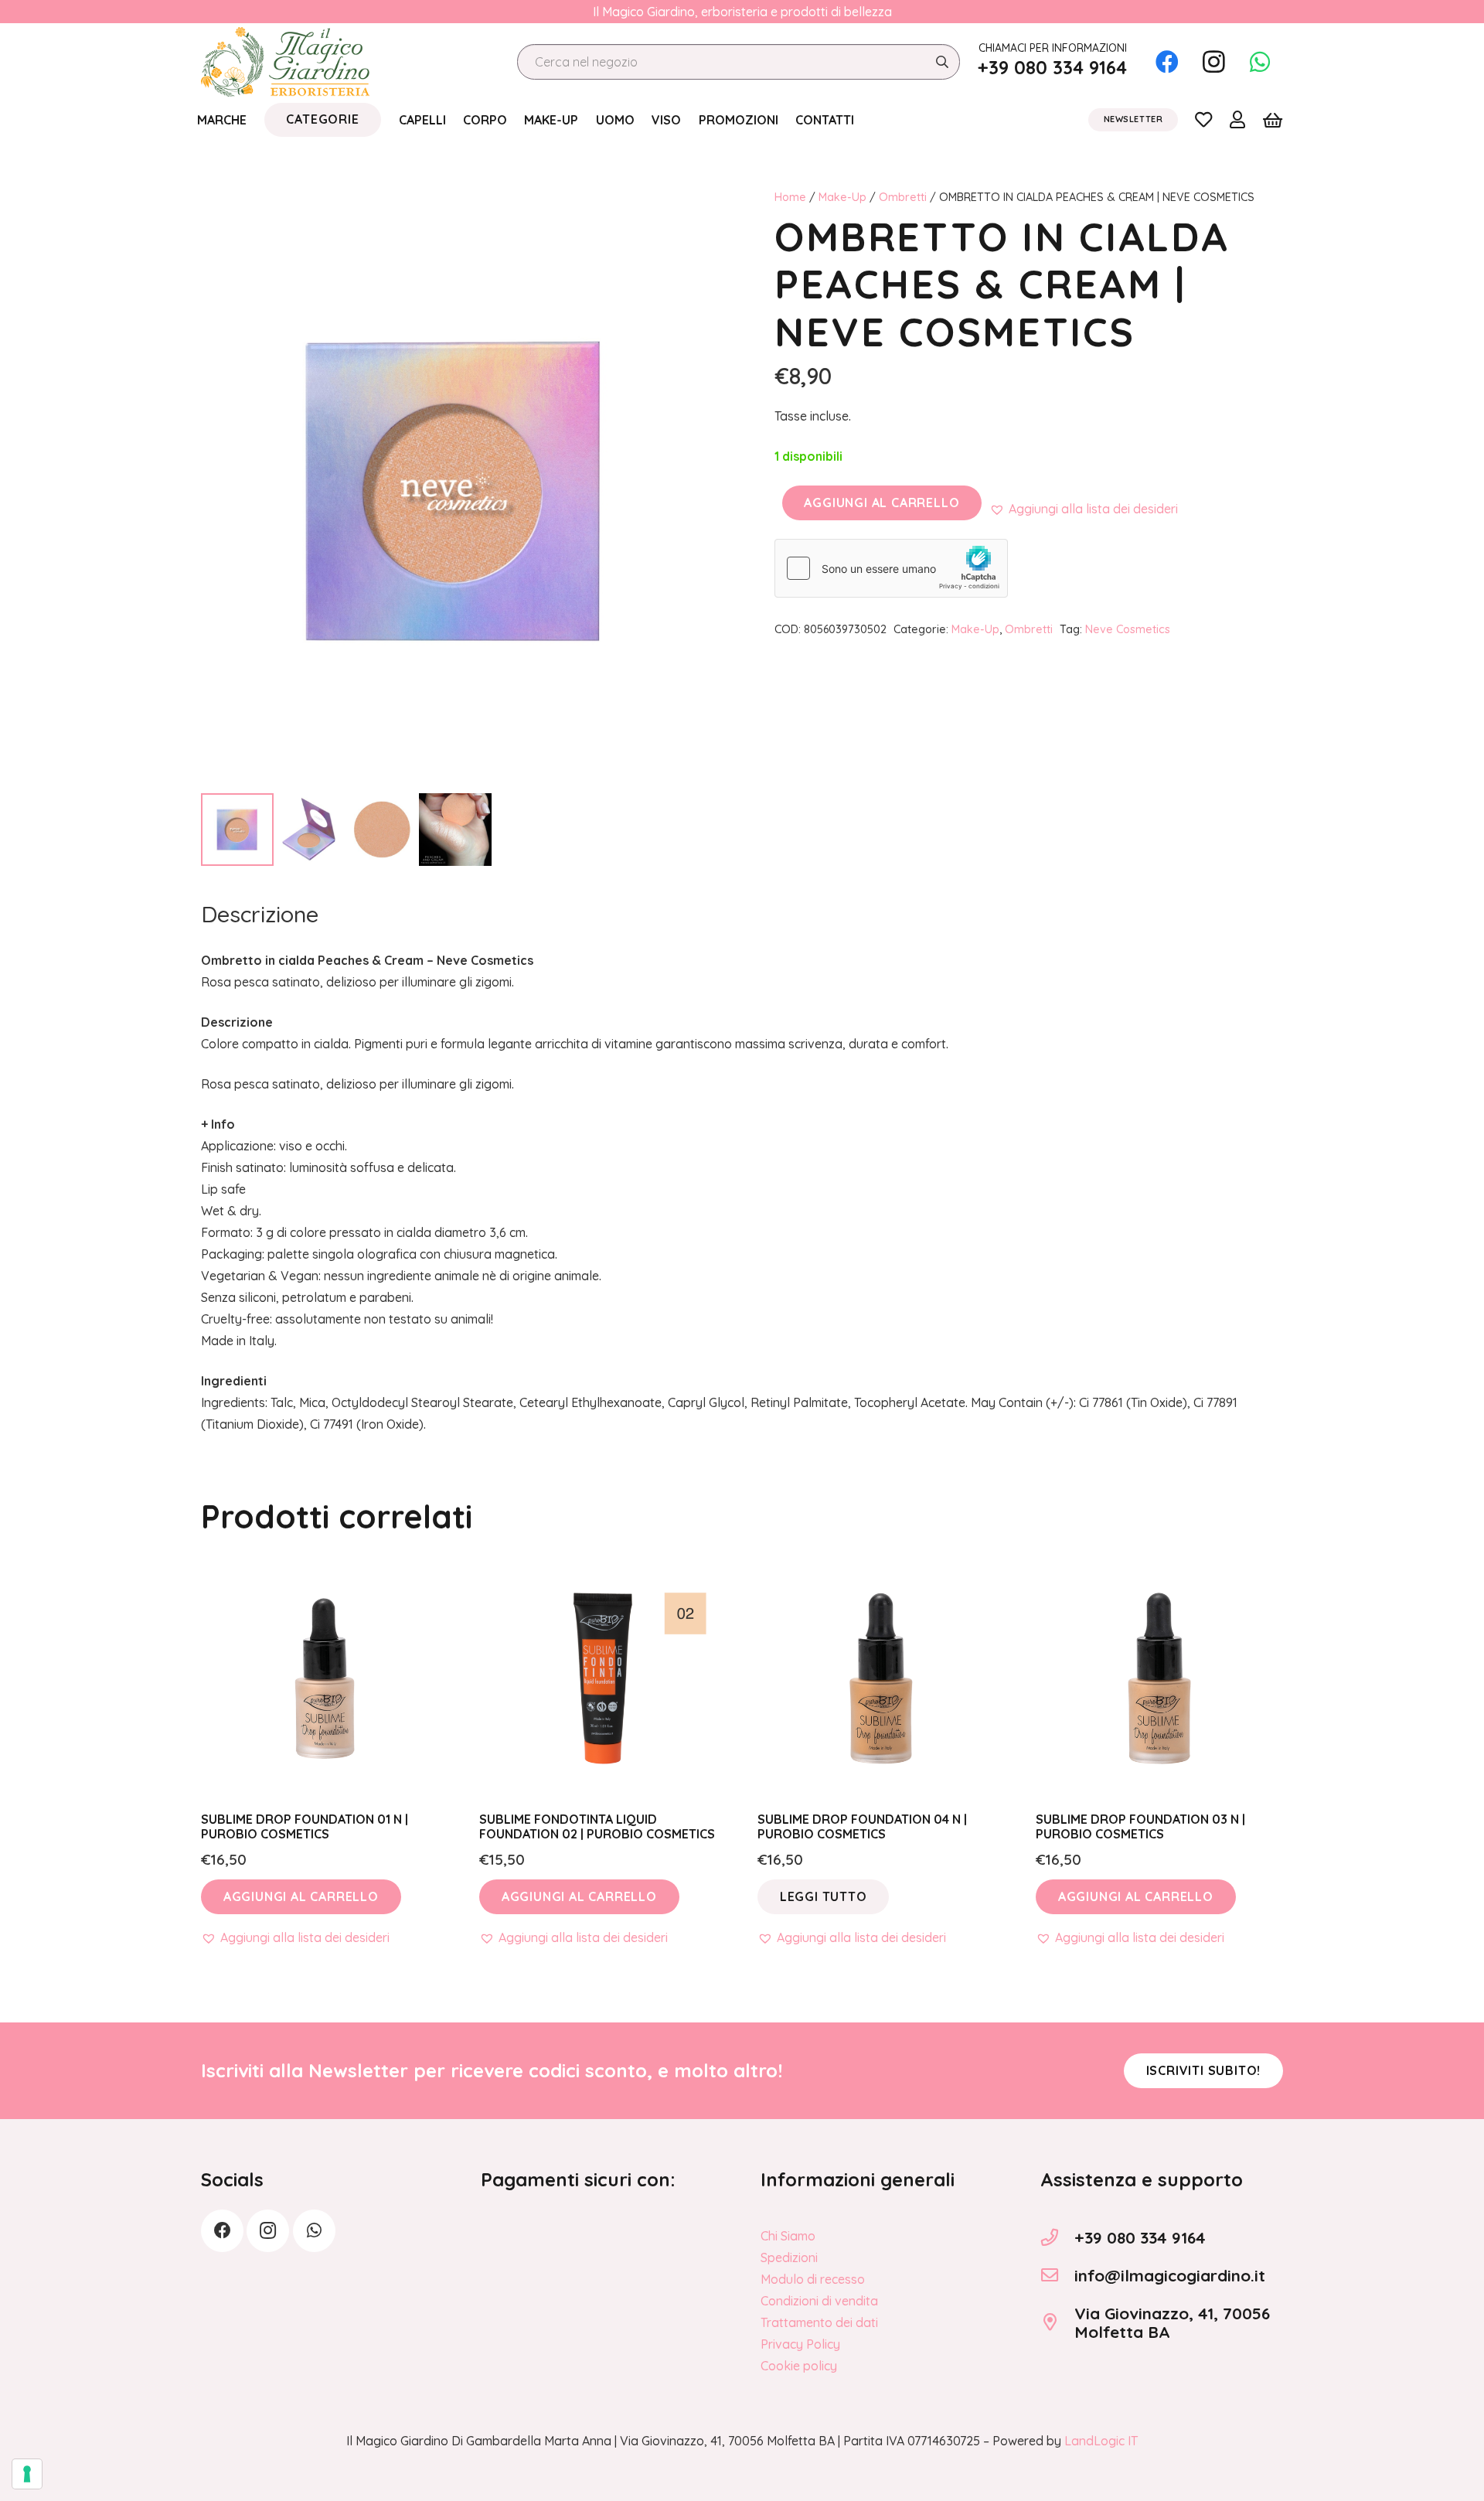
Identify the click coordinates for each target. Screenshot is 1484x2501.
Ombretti (903, 197)
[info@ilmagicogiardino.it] (1057, 2275)
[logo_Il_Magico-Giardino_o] (285, 62)
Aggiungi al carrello (882, 503)
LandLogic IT (1101, 2441)
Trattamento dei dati (819, 2322)
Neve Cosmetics (1128, 629)
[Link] (1203, 119)
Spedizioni (789, 2257)
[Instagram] (1213, 62)
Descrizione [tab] (260, 914)
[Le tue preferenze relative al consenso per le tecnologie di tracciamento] (27, 2474)
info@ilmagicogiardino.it (1170, 2275)
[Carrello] (1273, 120)
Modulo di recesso (813, 2279)
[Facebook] (1167, 62)
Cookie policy (799, 2366)
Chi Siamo (788, 2236)
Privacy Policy (800, 2344)
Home (790, 197)
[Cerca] (942, 62)
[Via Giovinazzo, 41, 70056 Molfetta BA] (1057, 2322)
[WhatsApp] (1260, 62)
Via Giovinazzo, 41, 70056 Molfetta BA (1172, 2323)
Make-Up (842, 197)
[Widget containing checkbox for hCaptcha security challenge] (891, 568)
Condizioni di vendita (819, 2301)
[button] (1084, 509)
